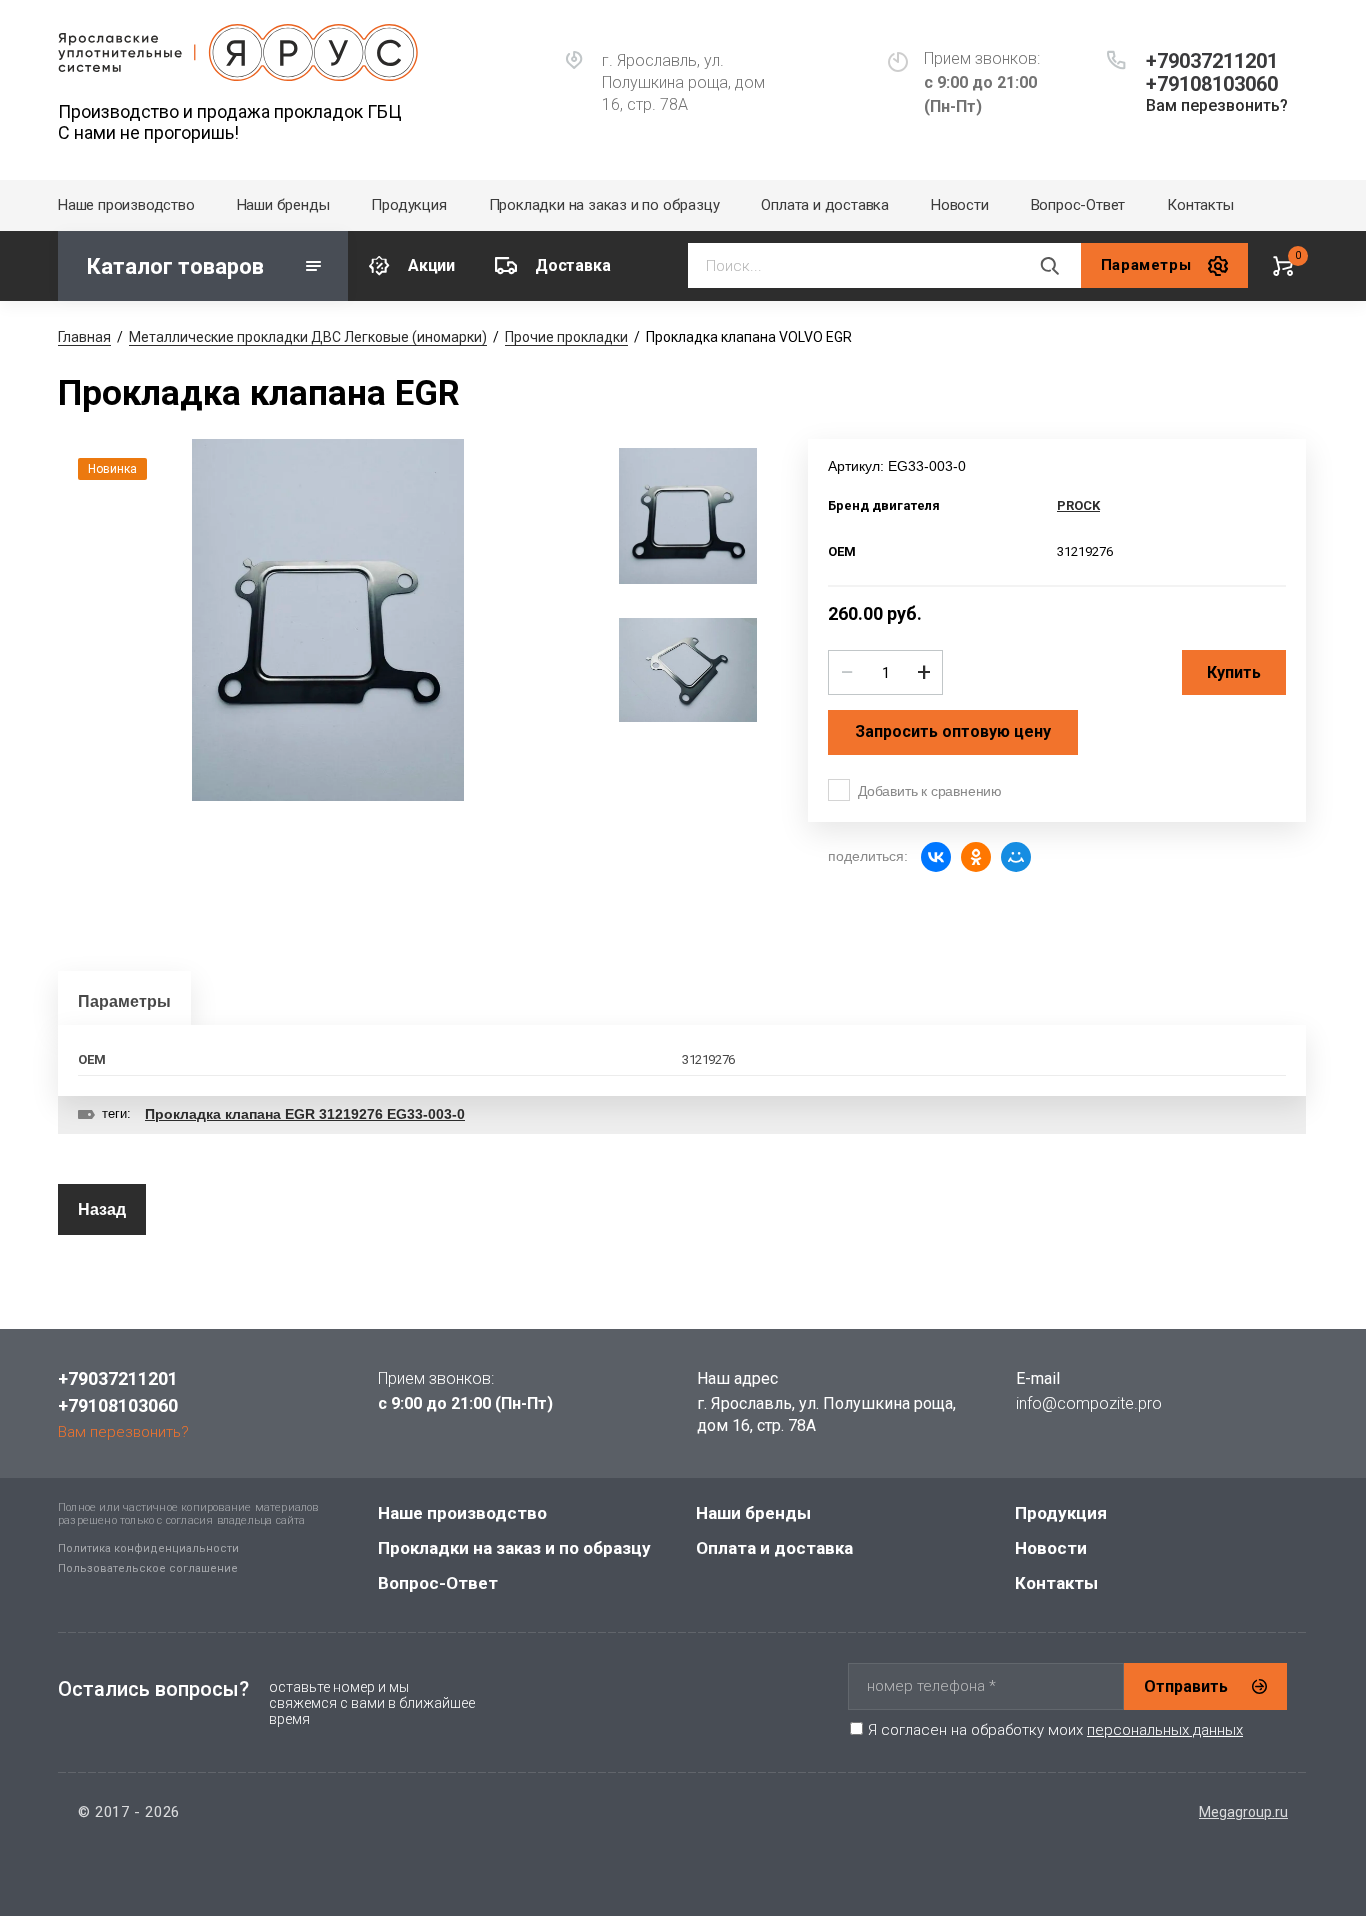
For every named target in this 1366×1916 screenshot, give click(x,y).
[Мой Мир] (1016, 857)
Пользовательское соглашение (148, 1568)
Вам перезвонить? (1217, 105)
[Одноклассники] (976, 857)
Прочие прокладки (566, 337)
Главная (84, 337)
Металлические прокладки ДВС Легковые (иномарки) (308, 337)
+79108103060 (1212, 84)
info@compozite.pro (1089, 1403)
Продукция (408, 205)
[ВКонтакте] (936, 857)
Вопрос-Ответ (1078, 205)
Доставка (572, 265)
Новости (960, 205)
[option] (328, 620)
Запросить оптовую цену (953, 731)
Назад (102, 1209)
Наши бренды (283, 205)
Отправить (1186, 1686)
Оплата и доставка (825, 205)
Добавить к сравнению (930, 791)
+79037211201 (1212, 61)
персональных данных (1165, 1730)
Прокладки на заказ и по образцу (604, 205)
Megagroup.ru (1243, 1812)
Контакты (1200, 205)
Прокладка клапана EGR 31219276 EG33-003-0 (305, 1114)
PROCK (1078, 505)
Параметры (124, 1001)
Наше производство (126, 205)
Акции (431, 265)
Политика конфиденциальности (148, 1548)
